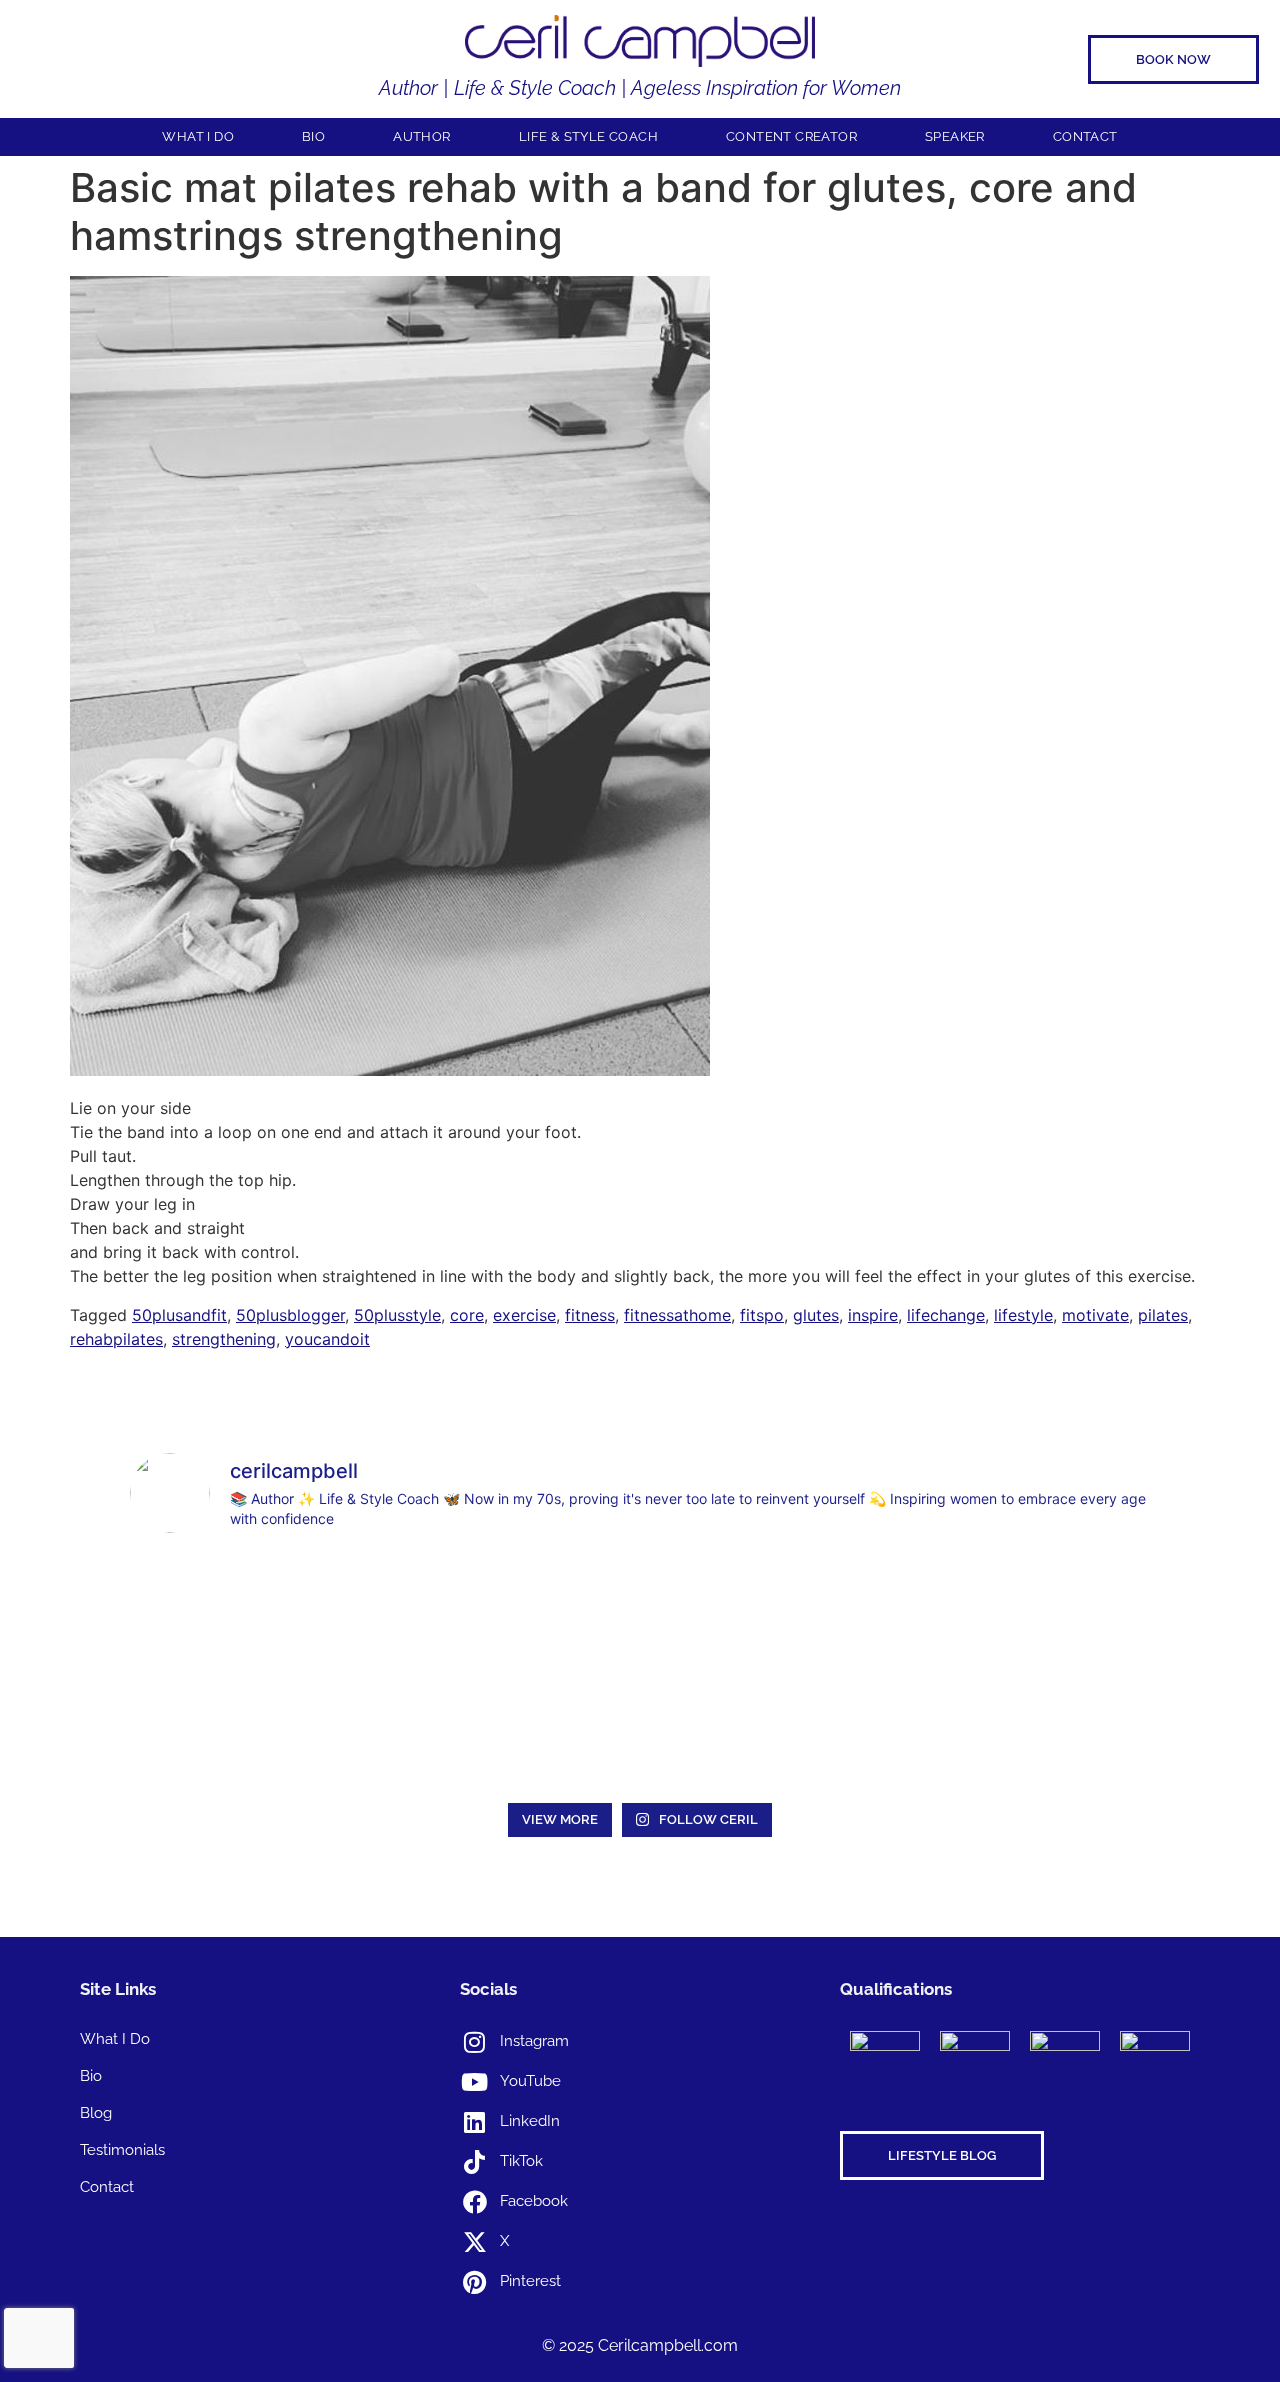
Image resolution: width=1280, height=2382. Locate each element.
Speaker (955, 136)
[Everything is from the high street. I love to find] (640, 1612)
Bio (313, 136)
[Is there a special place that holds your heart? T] (228, 1731)
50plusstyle (397, 1315)
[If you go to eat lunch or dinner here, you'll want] (1052, 1612)
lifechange (946, 1315)
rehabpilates (116, 1339)
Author (421, 136)
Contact (1085, 136)
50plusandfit (179, 1315)
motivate (1095, 1315)
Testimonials (122, 2150)
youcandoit (327, 1339)
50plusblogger (290, 1315)
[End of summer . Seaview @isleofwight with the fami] (434, 1612)
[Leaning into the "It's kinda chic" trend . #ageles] (846, 1612)
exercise (524, 1315)
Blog (96, 2113)
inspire (873, 1315)
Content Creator (791, 136)
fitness (590, 1315)
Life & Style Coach (588, 136)
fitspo (762, 1315)
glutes (816, 1315)
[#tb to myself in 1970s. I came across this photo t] (228, 1612)
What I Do (198, 136)
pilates (1163, 1315)
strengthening (224, 1339)
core (467, 1315)
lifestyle (1023, 1315)
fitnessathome (677, 1315)
